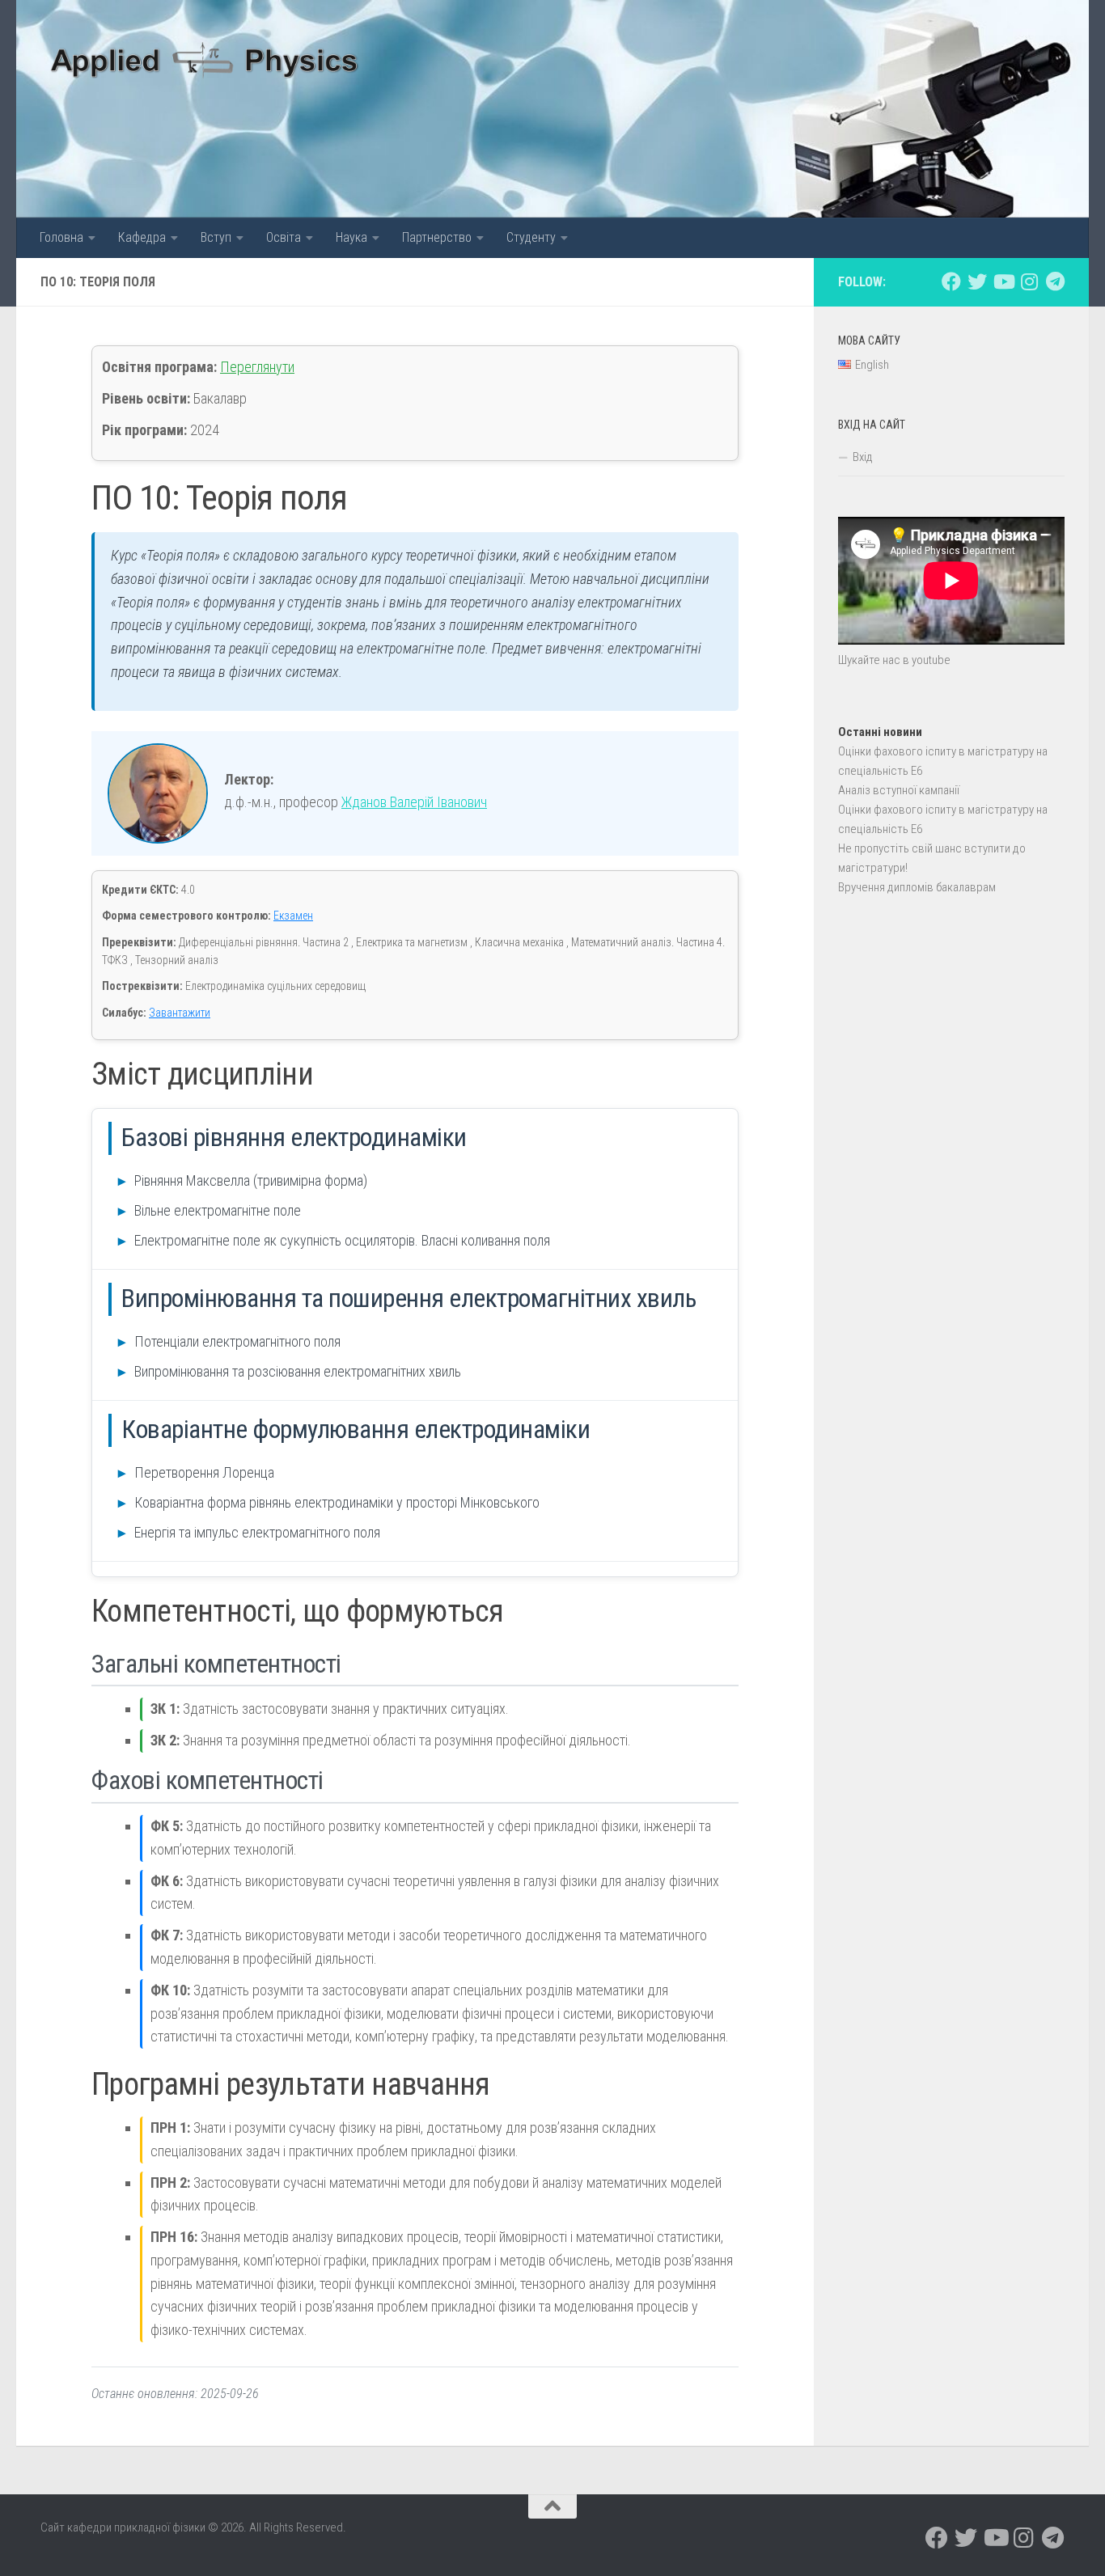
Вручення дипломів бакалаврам (917, 887)
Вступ (216, 237)
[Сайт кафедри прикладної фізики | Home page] (205, 57)
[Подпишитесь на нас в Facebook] (951, 281)
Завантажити (180, 1013)
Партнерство (437, 237)
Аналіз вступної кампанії (899, 790)
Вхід (863, 457)
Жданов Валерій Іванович (414, 802)
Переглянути (257, 367)
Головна (61, 237)
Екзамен (293, 916)
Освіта (284, 237)
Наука (351, 237)
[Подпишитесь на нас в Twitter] (977, 281)
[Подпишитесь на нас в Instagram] (1029, 281)
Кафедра (142, 237)
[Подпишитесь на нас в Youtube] (1003, 281)
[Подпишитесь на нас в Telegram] (1055, 281)
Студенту (531, 237)
